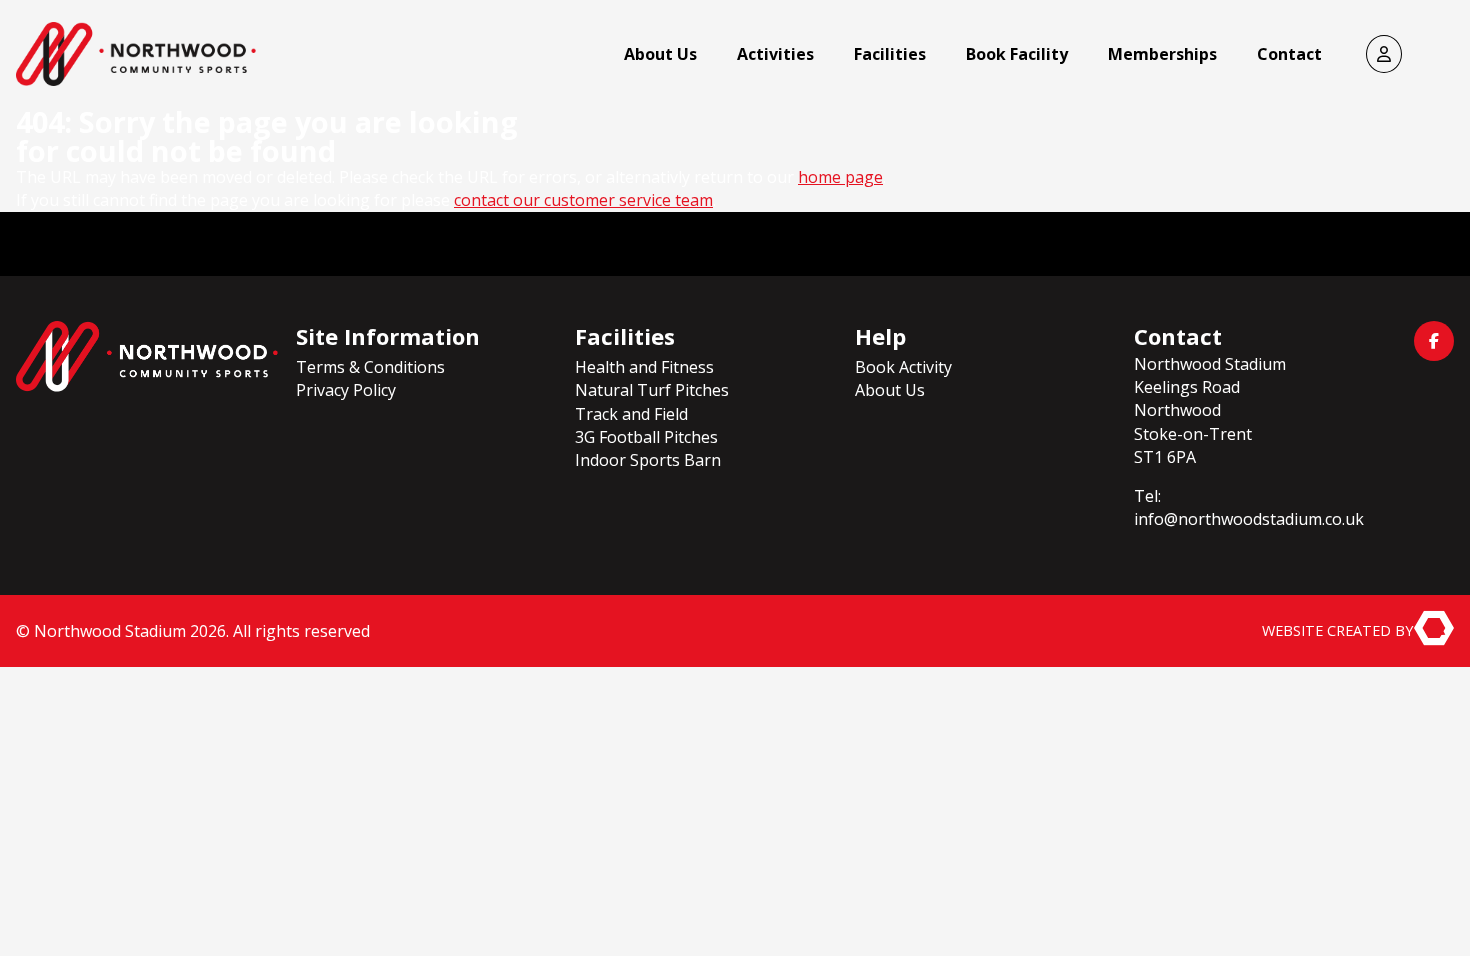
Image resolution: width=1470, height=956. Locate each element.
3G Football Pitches (646, 437)
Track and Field (631, 414)
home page (840, 177)
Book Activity (903, 367)
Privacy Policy (346, 390)
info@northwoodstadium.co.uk (1249, 519)
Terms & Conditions (370, 367)
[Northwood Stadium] (147, 356)
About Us (890, 390)
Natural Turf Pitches (652, 390)
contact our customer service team (583, 200)
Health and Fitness (644, 367)
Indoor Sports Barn (648, 460)
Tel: (1147, 496)
